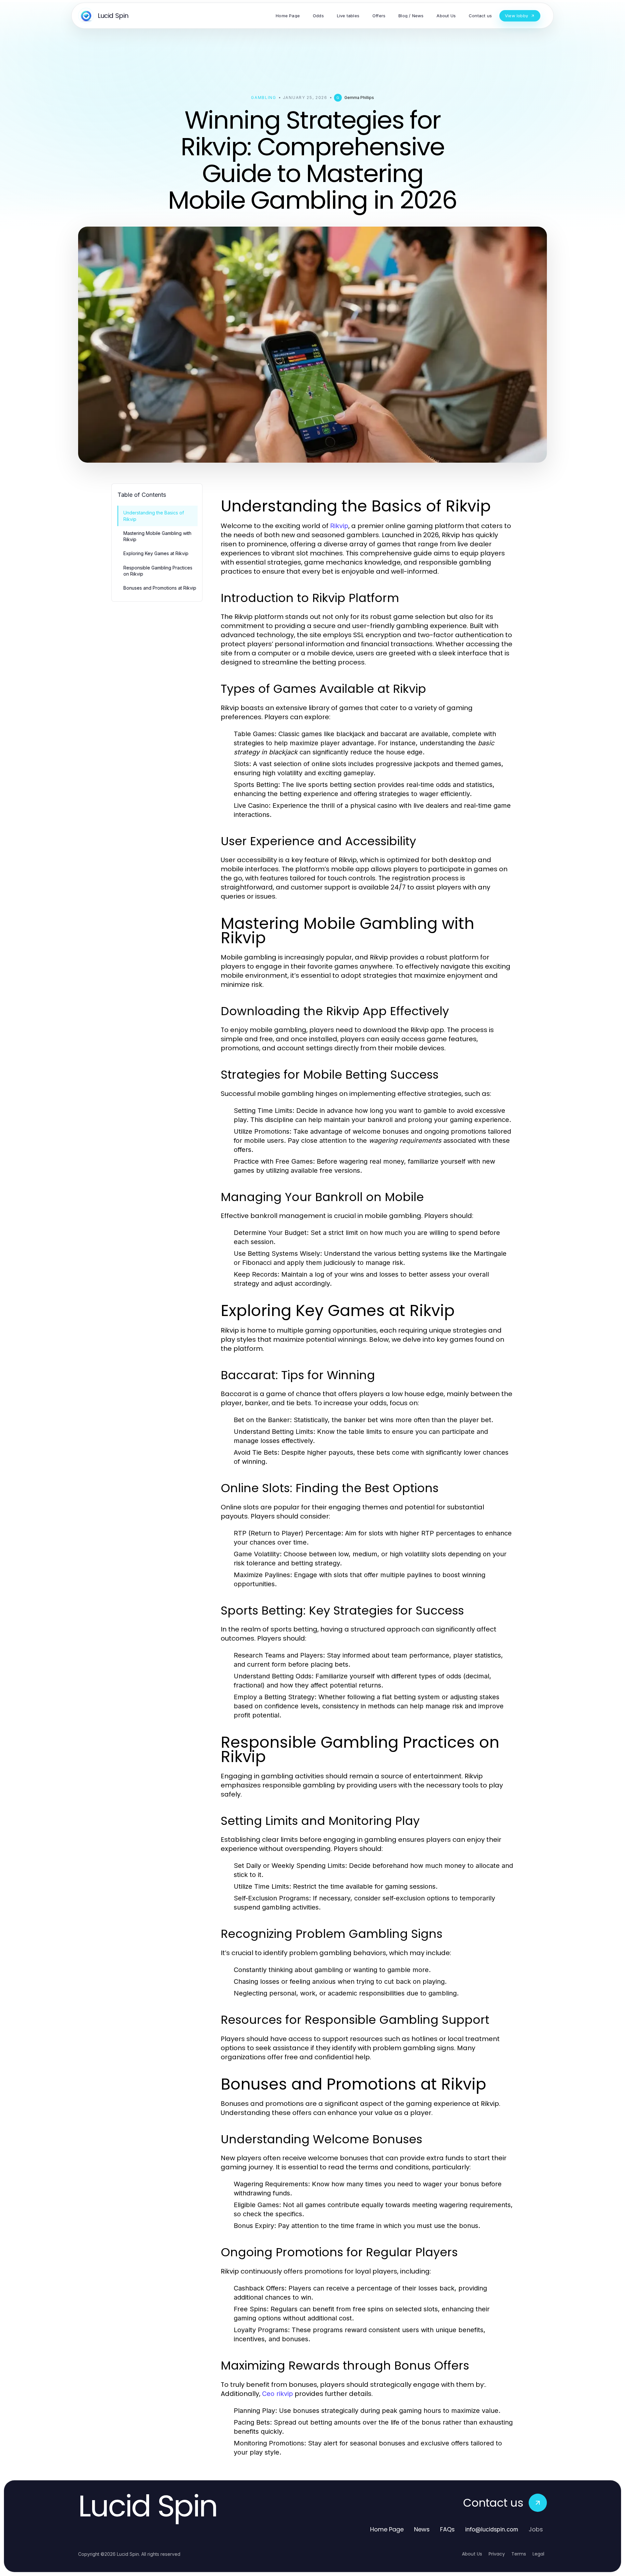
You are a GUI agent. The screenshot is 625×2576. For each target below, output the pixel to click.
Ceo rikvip (278, 2394)
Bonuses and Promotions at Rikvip (160, 588)
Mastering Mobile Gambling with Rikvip (157, 536)
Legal (538, 2554)
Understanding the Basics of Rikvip (154, 516)
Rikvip (339, 526)
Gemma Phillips (359, 98)
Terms (519, 2554)
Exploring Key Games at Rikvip (156, 553)
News (422, 2529)
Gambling (264, 98)
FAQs (447, 2529)
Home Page (387, 2529)
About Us (472, 2554)
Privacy (497, 2554)
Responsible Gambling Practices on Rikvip (158, 571)
